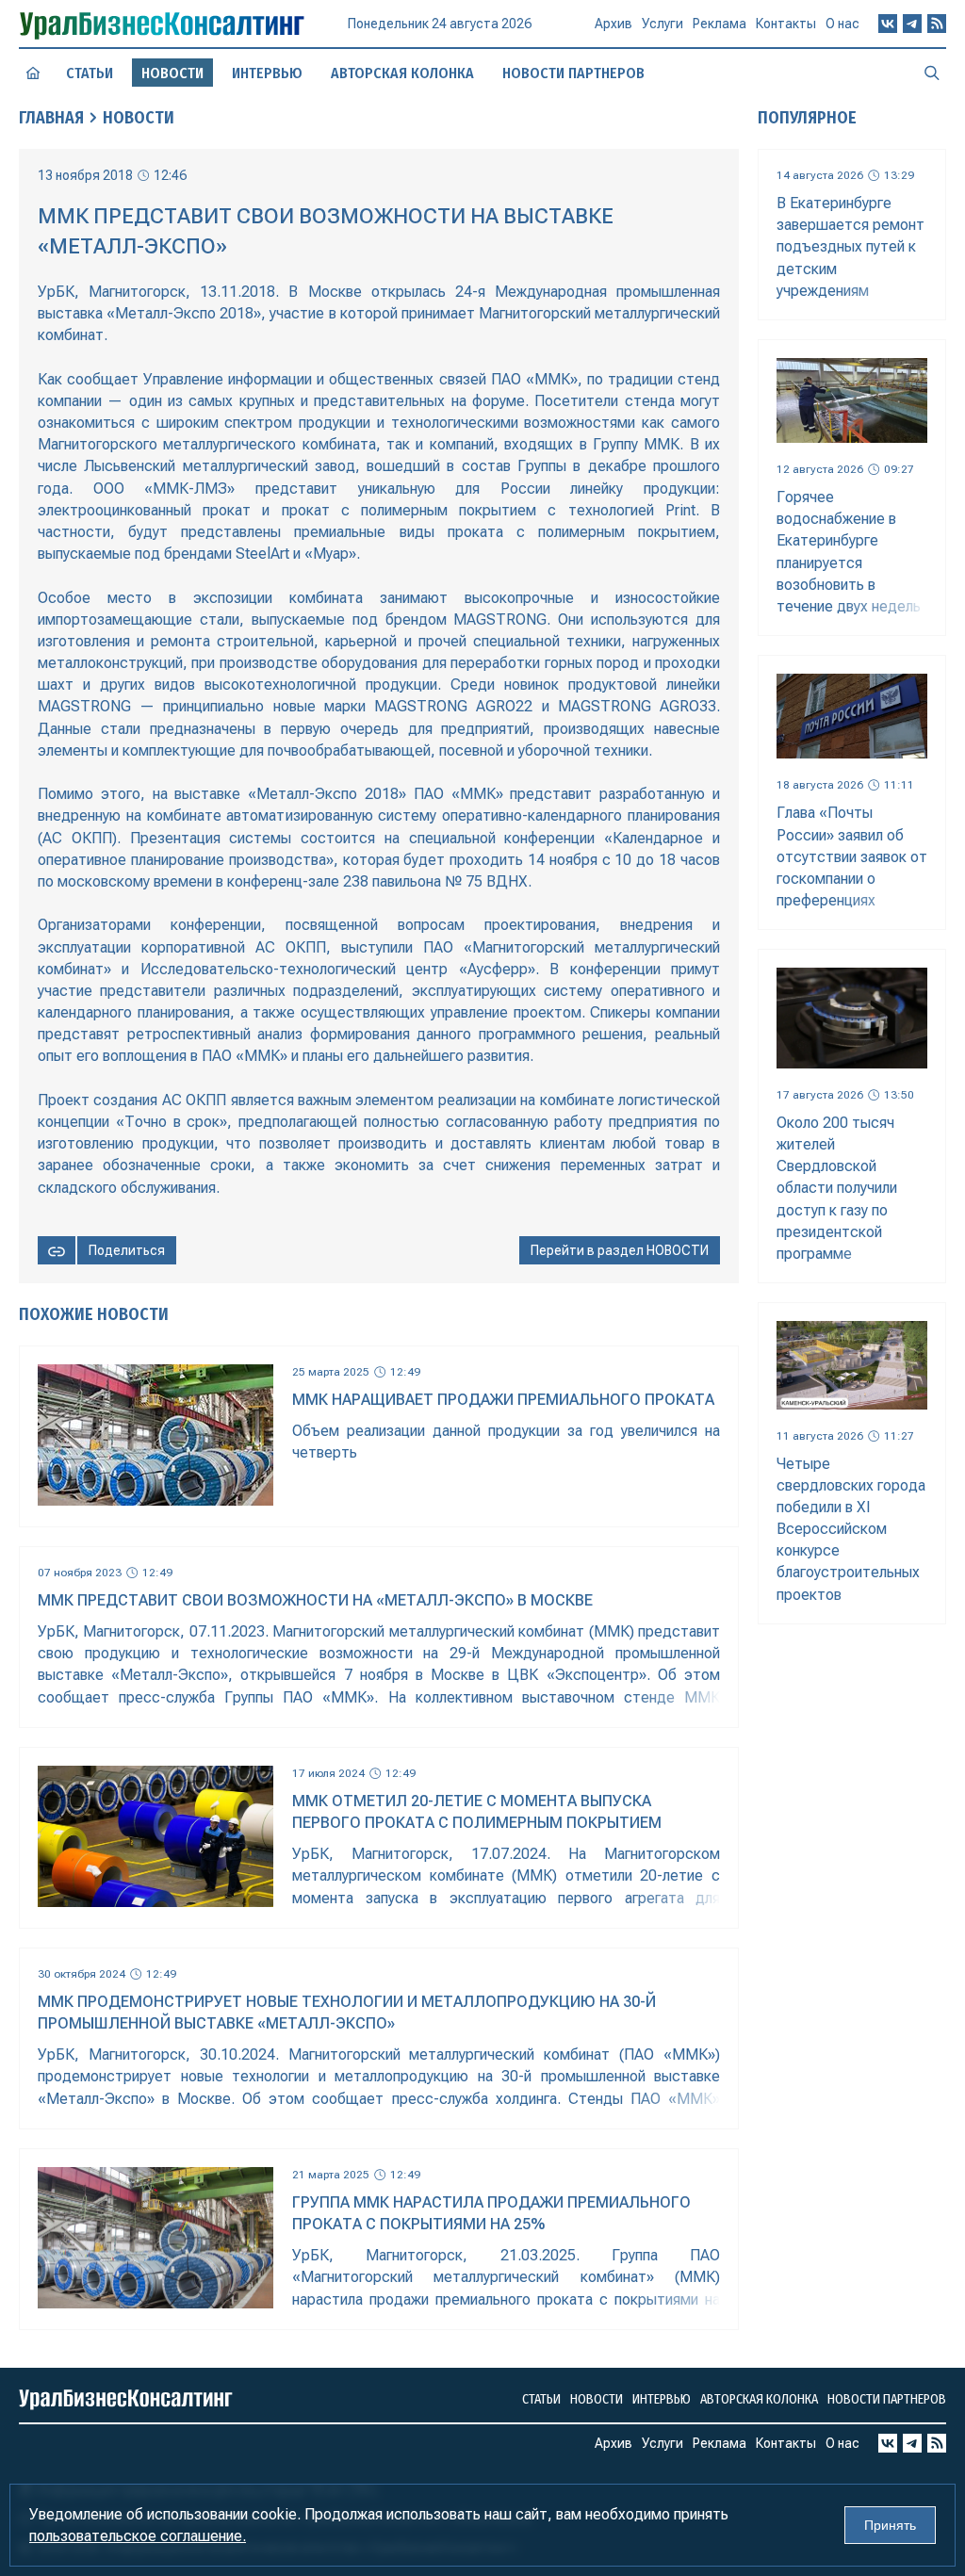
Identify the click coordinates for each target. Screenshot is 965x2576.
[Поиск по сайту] (932, 73)
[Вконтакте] (888, 24)
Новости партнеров (573, 73)
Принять (890, 2525)
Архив (613, 24)
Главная (51, 118)
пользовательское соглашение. (138, 2536)
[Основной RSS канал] (937, 24)
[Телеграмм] (912, 24)
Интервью (267, 73)
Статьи (90, 73)
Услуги (662, 24)
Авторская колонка (402, 73)
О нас (842, 24)
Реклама (720, 24)
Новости (139, 118)
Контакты (786, 24)
